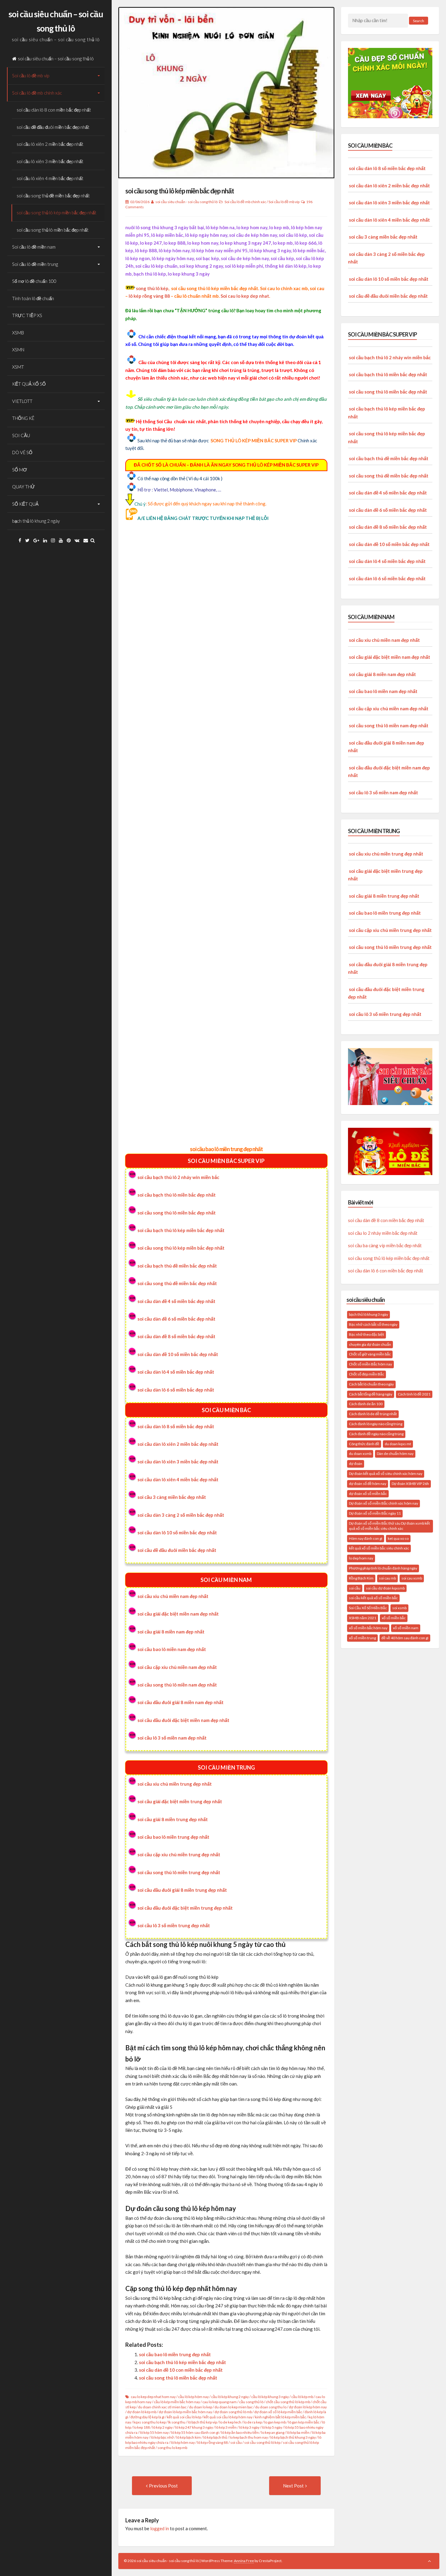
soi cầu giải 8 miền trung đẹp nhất (173, 1819)
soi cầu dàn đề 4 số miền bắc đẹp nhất (176, 1301)
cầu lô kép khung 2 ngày (230, 2397)
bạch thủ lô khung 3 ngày (368, 1314)
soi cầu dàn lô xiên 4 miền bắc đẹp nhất (178, 1479)
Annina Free (244, 2561)
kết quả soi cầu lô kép (184, 2417)
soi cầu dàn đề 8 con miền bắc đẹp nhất (386, 1220)
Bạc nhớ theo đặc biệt (367, 1334)
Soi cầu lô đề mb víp (31, 75)
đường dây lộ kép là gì (147, 2417)
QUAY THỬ (24, 487)
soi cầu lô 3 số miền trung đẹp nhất (174, 1925)
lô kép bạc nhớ (162, 2437)
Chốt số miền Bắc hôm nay (370, 1364)
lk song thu (177, 2422)
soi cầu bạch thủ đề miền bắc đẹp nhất (177, 1266)
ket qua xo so (398, 1538)
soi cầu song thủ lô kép (262, 2442)
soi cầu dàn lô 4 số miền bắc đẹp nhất (176, 1372)
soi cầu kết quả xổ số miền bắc (373, 1598)
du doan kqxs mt (398, 1444)
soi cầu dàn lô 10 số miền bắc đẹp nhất (177, 1533)
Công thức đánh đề (364, 1444)
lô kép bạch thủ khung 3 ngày (293, 2437)
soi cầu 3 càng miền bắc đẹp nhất (172, 1497)
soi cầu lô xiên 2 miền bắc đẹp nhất (50, 144)
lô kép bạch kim (189, 2437)
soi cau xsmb (412, 1578)
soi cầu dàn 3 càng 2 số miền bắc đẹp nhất (181, 1515)
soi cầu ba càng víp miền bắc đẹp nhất (385, 1245)
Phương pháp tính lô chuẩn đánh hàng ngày (383, 1568)
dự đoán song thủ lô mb (233, 2412)
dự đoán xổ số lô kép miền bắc (278, 2412)
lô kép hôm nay (183, 2442)
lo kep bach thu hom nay (249, 2437)
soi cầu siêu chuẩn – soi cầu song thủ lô (56, 59)
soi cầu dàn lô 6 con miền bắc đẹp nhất (386, 1271)
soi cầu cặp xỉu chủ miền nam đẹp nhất (177, 1667)
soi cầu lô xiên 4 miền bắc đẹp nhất (50, 178)
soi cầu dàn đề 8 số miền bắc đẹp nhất (176, 1336)
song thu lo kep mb (172, 2448)
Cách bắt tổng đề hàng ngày (371, 1394)
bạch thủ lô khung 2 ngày (36, 521)
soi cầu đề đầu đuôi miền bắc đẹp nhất (53, 127)
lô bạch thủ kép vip (202, 2422)
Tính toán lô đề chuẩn (33, 298)
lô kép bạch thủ (215, 2437)
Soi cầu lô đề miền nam (34, 247)
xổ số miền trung (362, 1638)
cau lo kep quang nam (220, 2402)
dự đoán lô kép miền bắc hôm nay (185, 2412)
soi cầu (236, 2442)
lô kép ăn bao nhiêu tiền (240, 2432)
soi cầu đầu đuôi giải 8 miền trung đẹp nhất (182, 1890)
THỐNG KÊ (23, 418)
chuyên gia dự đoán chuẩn (370, 1344)
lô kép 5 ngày (272, 2427)
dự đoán (356, 1464)
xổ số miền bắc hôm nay (368, 1628)
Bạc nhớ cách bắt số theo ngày (373, 1324)
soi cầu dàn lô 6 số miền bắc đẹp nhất (176, 1390)
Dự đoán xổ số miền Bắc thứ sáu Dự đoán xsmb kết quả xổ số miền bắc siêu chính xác (389, 1526)
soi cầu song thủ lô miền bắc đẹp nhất (53, 230)
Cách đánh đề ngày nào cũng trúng (376, 1434)
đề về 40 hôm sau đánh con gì (405, 1638)
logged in (160, 2528)
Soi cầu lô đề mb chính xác (37, 93)
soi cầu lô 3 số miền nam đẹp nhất (172, 1738)
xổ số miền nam (406, 1628)
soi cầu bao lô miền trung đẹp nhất (226, 1149)
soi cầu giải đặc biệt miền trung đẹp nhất (180, 1801)
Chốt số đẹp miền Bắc (367, 1374)
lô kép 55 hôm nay (154, 2432)
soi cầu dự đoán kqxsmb (385, 1588)
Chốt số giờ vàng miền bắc (370, 1354)
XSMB (18, 333)
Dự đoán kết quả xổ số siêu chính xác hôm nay (386, 1474)
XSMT (18, 367)
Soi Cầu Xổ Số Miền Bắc (368, 1608)
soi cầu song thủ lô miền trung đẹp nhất (179, 1872)
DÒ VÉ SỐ (22, 452)
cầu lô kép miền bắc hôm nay (177, 2402)
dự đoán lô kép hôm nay (308, 2407)
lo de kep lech (230, 2422)
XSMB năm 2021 (363, 1618)
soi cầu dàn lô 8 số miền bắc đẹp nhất (176, 1426)
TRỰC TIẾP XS (27, 315)
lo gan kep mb (275, 2422)
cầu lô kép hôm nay (193, 2397)
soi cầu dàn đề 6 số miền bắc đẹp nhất (176, 1319)
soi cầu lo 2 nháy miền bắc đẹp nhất (383, 1233)
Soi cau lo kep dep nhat (245, 296)
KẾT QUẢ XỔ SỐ (29, 384)
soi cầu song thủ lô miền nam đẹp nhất (177, 1685)
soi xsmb (399, 1608)
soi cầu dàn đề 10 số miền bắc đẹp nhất (178, 1354)
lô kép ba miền (298, 2432)
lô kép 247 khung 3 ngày (194, 2427)
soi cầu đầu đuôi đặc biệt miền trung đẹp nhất (185, 1908)
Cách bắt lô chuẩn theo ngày (371, 1384)
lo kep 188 (142, 2427)
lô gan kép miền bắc (304, 2422)
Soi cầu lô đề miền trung (35, 264)
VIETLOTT (22, 401)
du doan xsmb (360, 1454)
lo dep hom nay (361, 1558)
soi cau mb (387, 1578)
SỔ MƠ (20, 470)
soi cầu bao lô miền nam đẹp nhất (172, 1649)
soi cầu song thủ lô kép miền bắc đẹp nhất (57, 213)
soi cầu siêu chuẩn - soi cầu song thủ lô (186, 202)
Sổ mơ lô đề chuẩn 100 (34, 281)
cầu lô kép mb (302, 2397)
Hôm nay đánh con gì (366, 1538)
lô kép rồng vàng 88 (149, 296)
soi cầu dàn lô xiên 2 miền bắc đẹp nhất (178, 1444)
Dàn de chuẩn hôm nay (395, 1454)
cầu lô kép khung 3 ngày (270, 2397)
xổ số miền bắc (394, 1618)
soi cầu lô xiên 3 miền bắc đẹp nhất (50, 161)
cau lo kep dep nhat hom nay (153, 2397)
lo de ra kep (253, 2422)
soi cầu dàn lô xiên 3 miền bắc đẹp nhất (178, 1462)
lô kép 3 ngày (249, 2427)
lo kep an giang (273, 2432)
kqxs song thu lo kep (150, 2422)
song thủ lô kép (152, 288)
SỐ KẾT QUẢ (25, 504)
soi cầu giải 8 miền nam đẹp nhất (171, 1632)
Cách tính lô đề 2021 (414, 1394)
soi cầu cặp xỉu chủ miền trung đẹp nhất (179, 1854)
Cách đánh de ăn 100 (366, 1404)
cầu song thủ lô (251, 2402)
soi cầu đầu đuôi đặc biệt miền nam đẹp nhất (183, 1720)
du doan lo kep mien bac (234, 2407)
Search (419, 21)
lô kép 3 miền (226, 2427)
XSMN (18, 350)
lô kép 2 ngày (162, 2427)
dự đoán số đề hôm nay (368, 1484)
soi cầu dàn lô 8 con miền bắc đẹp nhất (54, 110)
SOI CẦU (21, 435)
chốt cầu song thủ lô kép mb (288, 2402)
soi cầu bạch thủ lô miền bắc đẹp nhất (177, 1195)
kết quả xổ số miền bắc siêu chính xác (379, 1548)
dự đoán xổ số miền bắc (368, 1494)
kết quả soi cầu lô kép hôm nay (228, 2417)
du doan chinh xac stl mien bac (162, 2407)
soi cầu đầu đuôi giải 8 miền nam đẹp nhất (181, 1702)
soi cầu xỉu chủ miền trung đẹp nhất (175, 1784)
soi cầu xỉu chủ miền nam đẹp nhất (173, 1596)
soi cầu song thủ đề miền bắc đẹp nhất (53, 196)
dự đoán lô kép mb (142, 2412)
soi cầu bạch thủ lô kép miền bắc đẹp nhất (181, 1230)
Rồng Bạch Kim (361, 1578)
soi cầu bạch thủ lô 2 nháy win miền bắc (178, 1177)
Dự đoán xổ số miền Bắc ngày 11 (375, 1513)
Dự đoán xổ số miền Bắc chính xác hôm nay (383, 1503)
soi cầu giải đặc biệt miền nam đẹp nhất (178, 1614)
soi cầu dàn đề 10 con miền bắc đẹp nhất (181, 2370)
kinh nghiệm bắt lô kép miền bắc (280, 2417)
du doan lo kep (201, 2407)
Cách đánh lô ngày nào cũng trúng (376, 1424)
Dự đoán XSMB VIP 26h (410, 1484)
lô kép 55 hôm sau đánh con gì (195, 2432)
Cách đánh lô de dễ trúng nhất (373, 1414)
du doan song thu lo (271, 2407)
